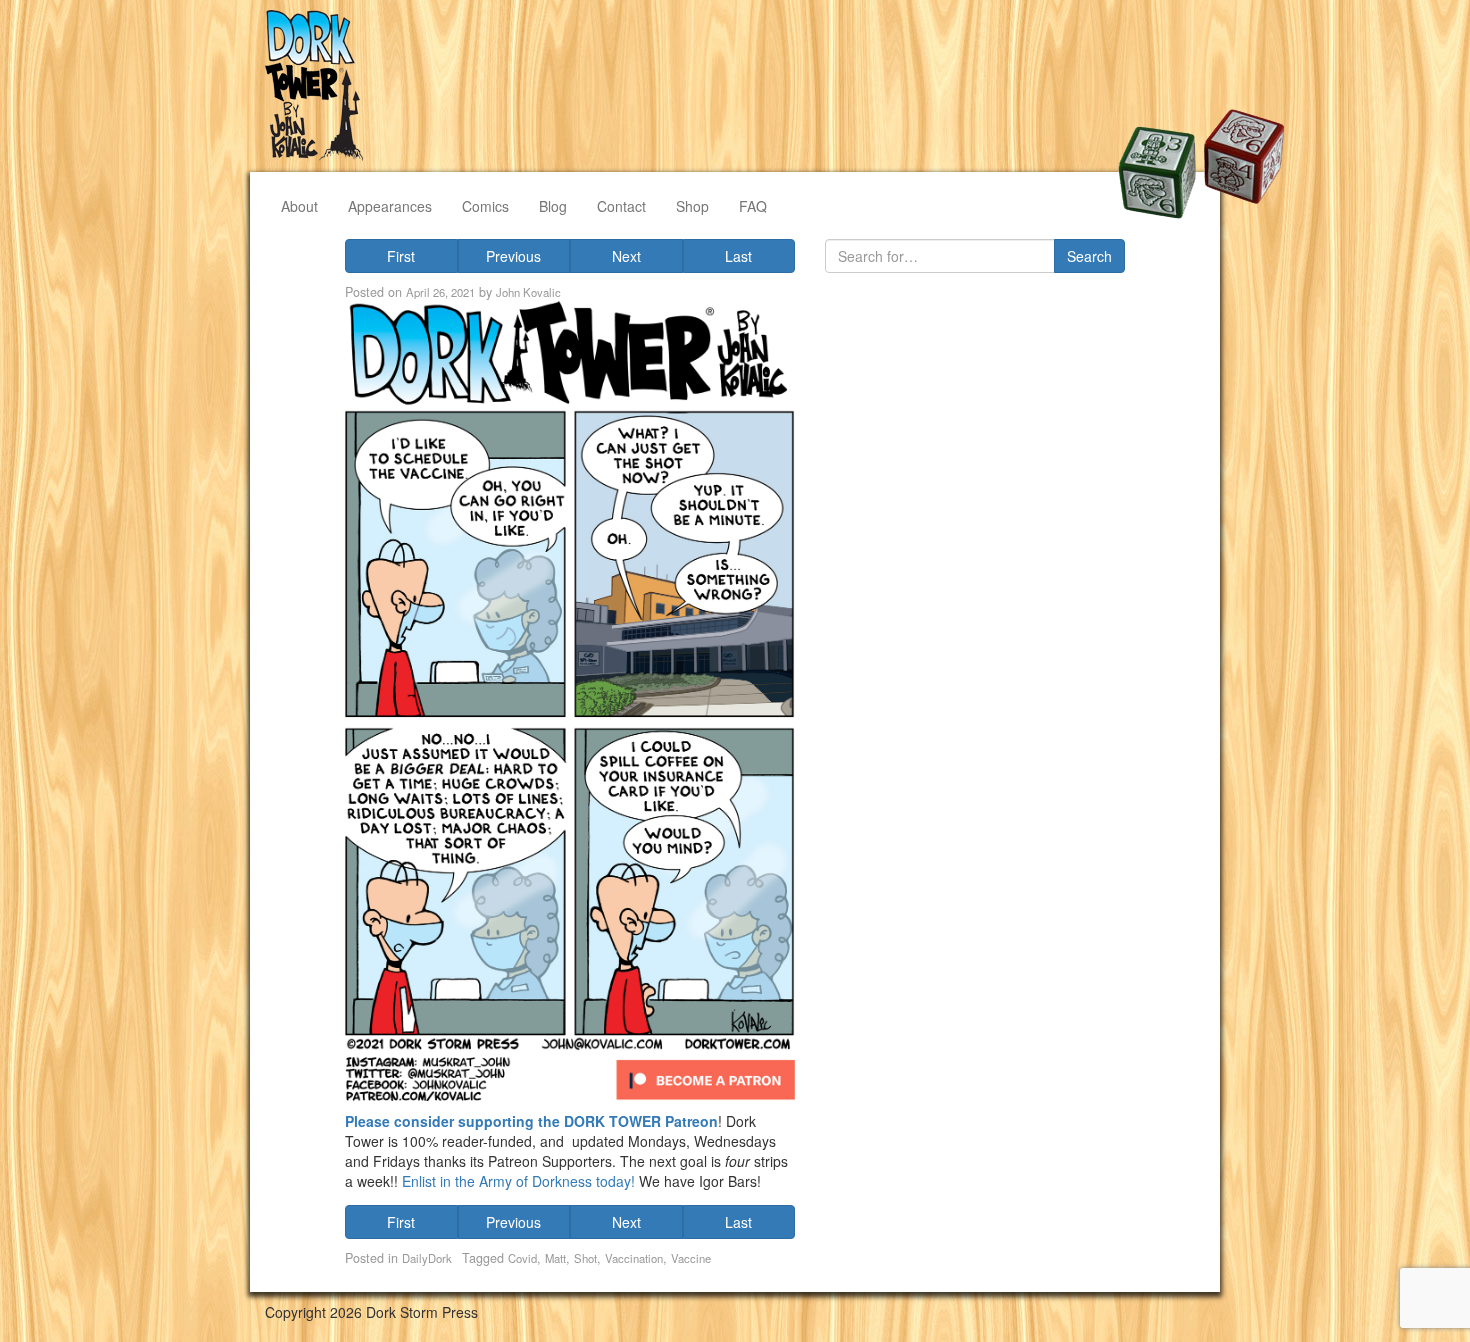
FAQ (753, 206)
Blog (553, 206)
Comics (485, 206)
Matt (555, 1258)
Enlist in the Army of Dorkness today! (520, 1181)
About (299, 206)
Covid (522, 1258)
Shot (585, 1258)
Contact (621, 206)
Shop (692, 206)
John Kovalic (528, 292)
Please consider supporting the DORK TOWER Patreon (531, 1121)
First (401, 256)
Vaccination (634, 1258)
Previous (513, 256)
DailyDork (427, 1258)
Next (626, 256)
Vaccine (691, 1258)
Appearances (390, 206)
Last (738, 256)
